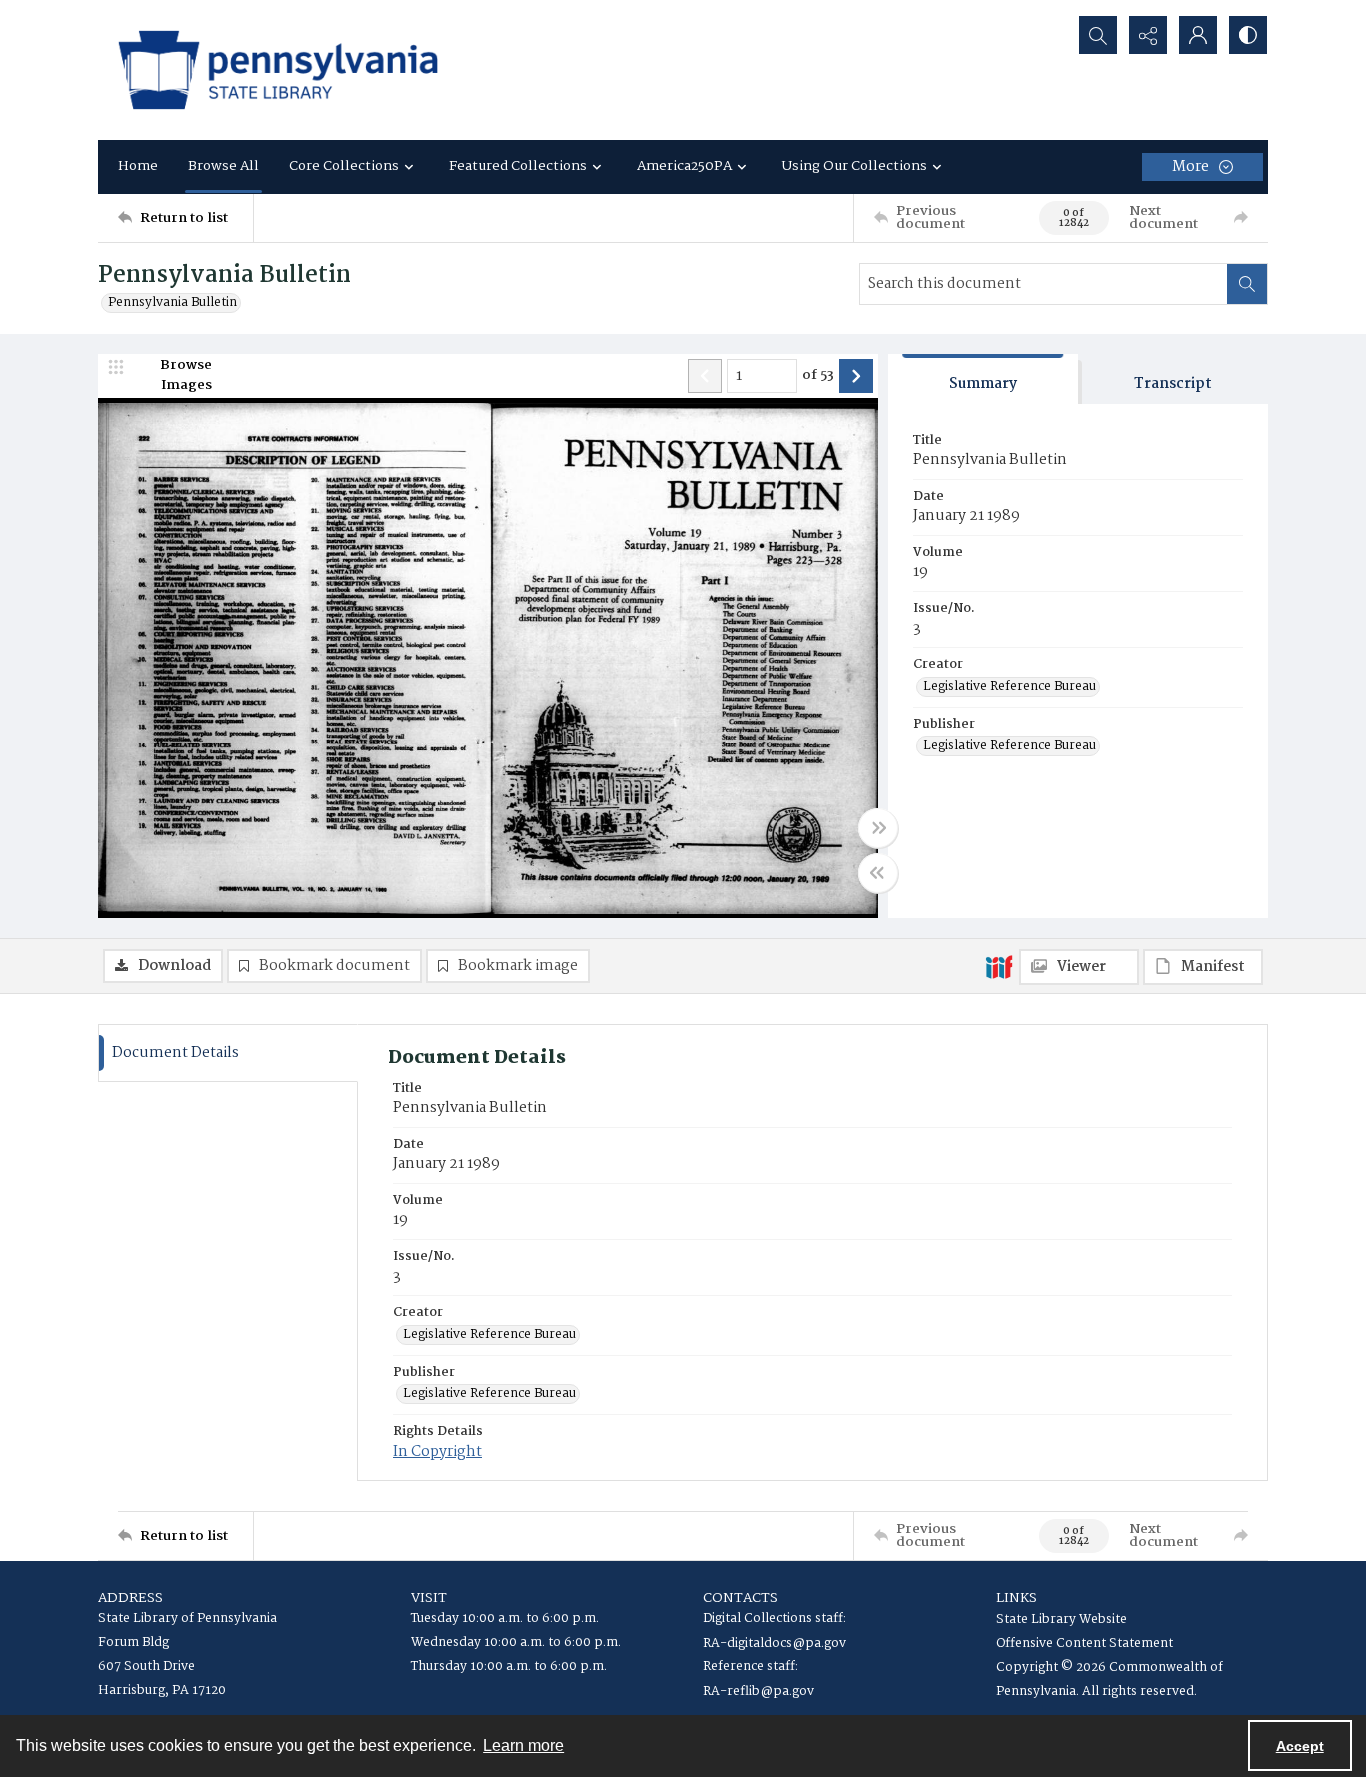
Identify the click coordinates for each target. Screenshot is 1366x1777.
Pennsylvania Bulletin (172, 303)
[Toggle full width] (878, 828)
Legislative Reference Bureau (1009, 687)
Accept (1300, 1746)
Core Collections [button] (344, 166)
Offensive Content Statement (1084, 1643)
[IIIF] (999, 966)
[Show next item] (856, 376)
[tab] (983, 379)
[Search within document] (1247, 284)
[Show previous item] (705, 376)
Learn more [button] (523, 1745)
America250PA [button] (684, 166)
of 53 (818, 376)
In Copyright (437, 1452)
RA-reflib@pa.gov (758, 1691)
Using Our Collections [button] (854, 166)
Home (138, 166)
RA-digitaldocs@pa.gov (774, 1643)
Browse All (223, 166)
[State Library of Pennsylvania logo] (278, 70)
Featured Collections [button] (518, 166)
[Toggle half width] (878, 873)
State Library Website (1061, 1619)
